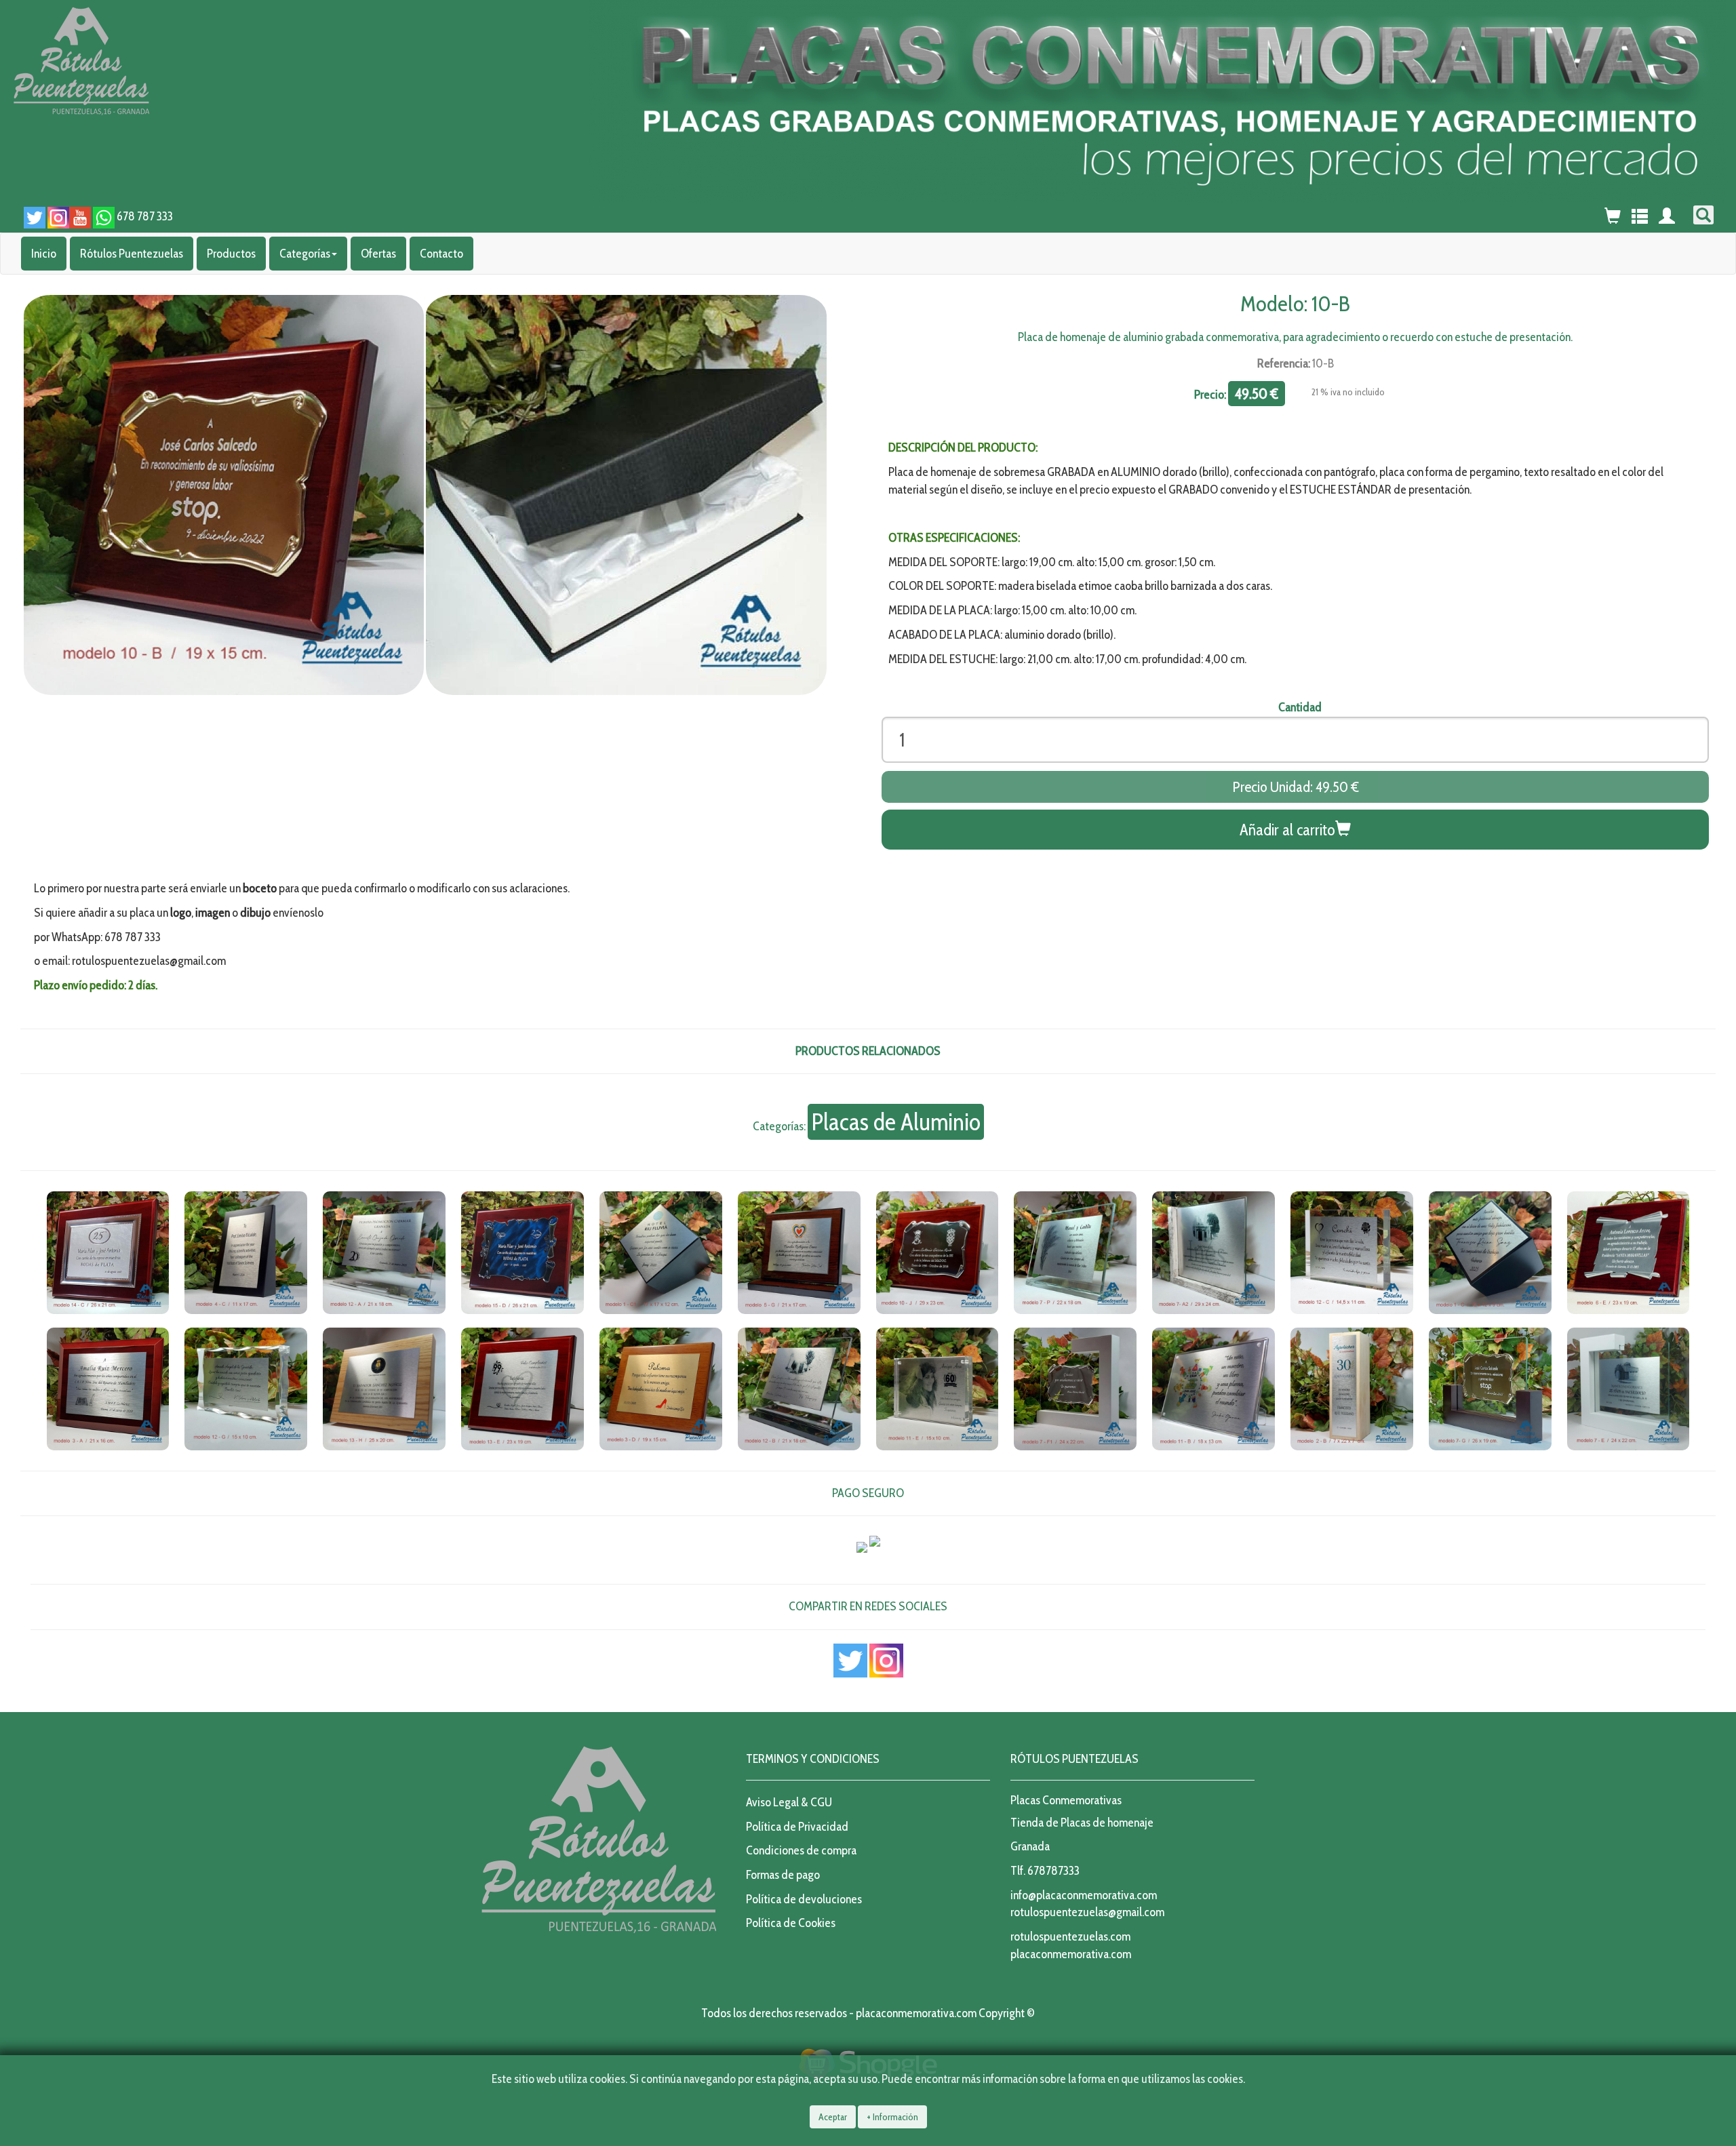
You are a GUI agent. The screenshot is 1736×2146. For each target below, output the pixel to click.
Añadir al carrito (1287, 830)
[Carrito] (1613, 218)
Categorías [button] (305, 254)
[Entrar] (1667, 218)
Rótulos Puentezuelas (132, 254)
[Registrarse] (1640, 218)
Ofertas (378, 254)
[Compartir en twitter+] (850, 1659)
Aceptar (833, 2117)
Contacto (441, 254)
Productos (231, 254)
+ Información (892, 2117)
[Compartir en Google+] (886, 1659)
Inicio (44, 254)
